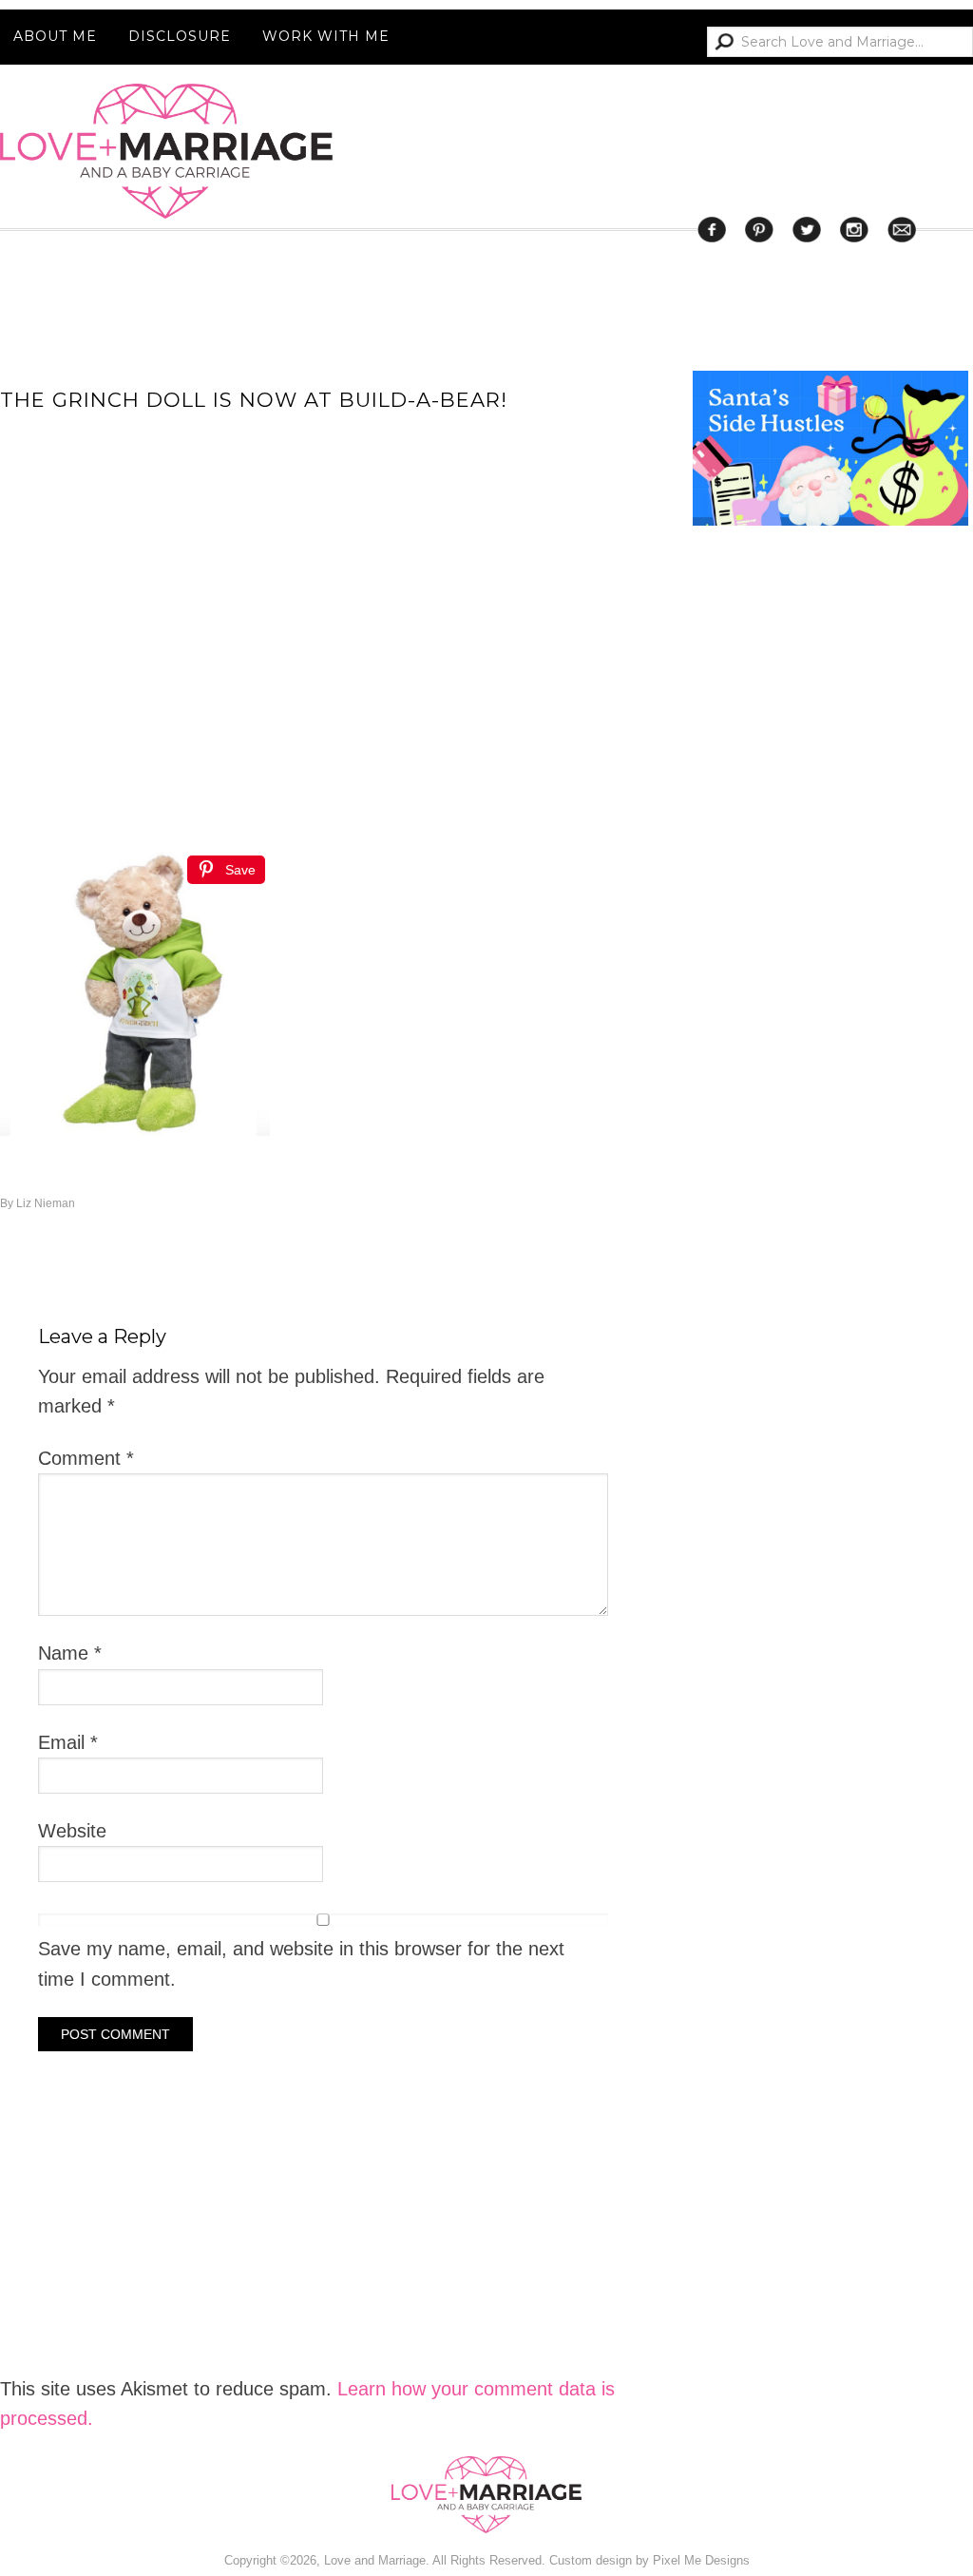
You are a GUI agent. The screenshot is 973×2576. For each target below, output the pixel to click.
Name (70, 1653)
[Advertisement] (833, 1304)
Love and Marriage (166, 151)
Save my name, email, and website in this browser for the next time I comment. (301, 1963)
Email (68, 1742)
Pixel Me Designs (701, 2560)
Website (72, 1831)
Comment (86, 1458)
